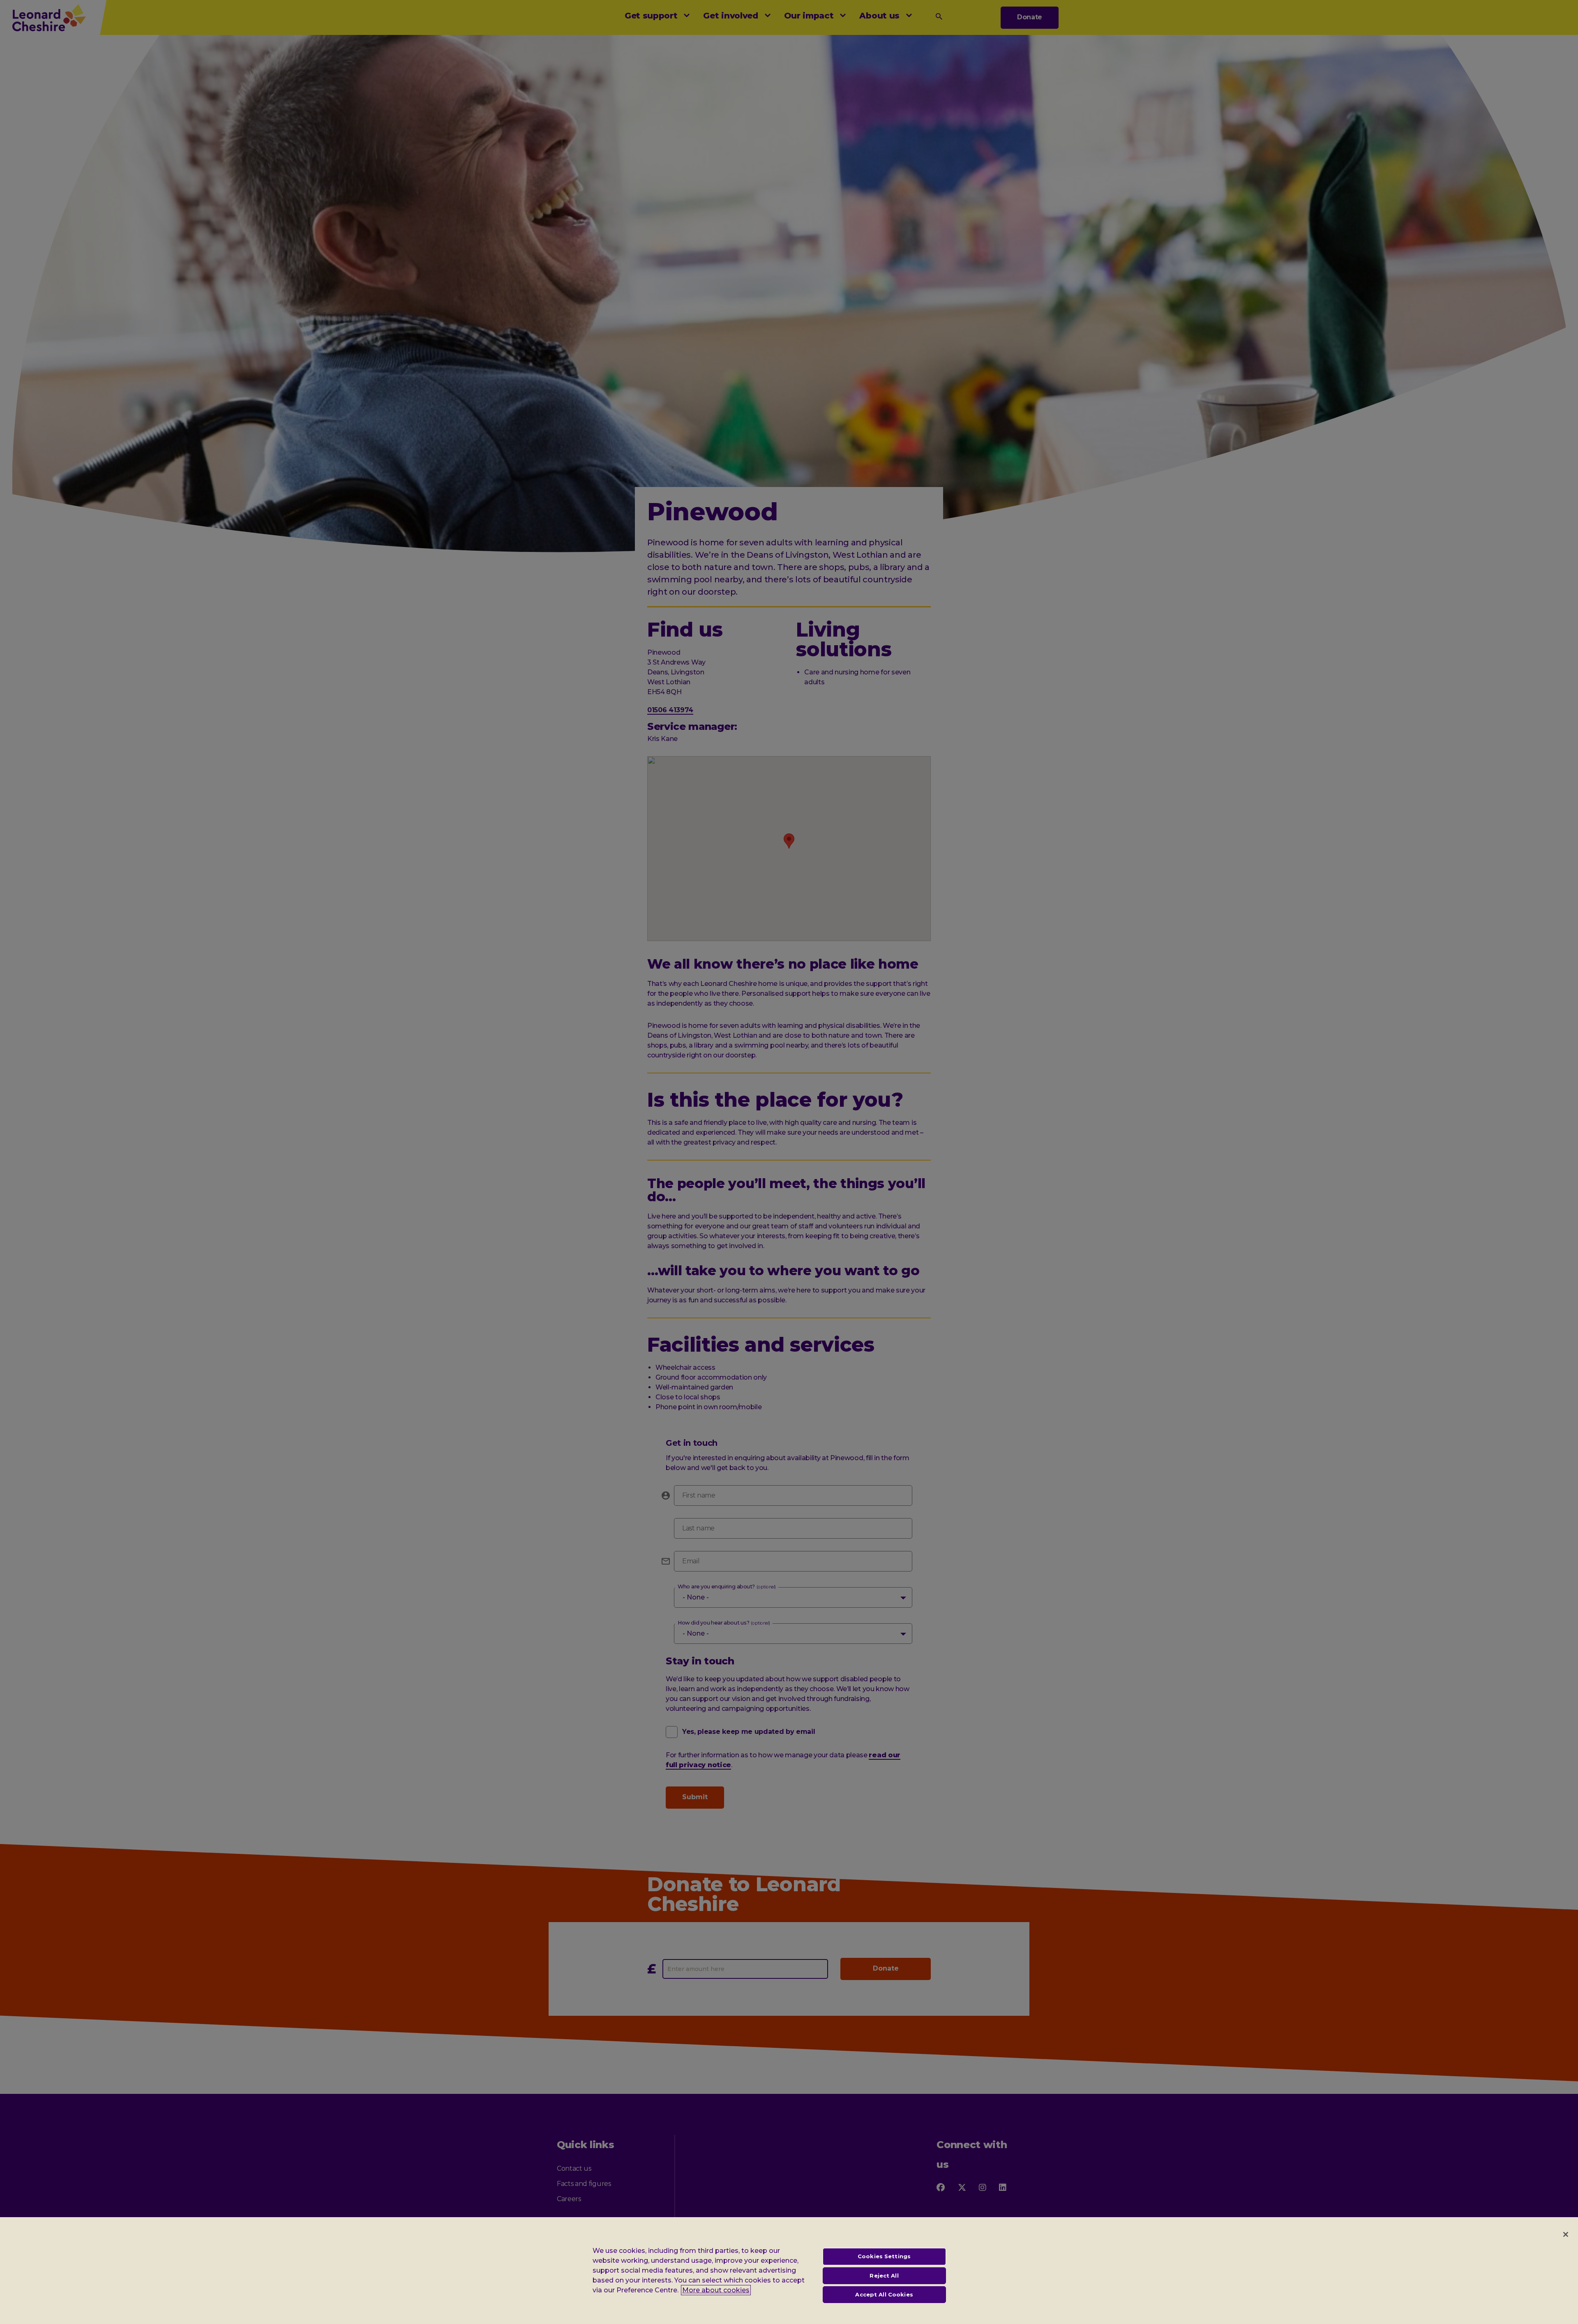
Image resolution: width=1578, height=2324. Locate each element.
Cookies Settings (884, 2256)
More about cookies (716, 2290)
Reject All (884, 2276)
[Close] (1566, 2234)
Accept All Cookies (884, 2294)
